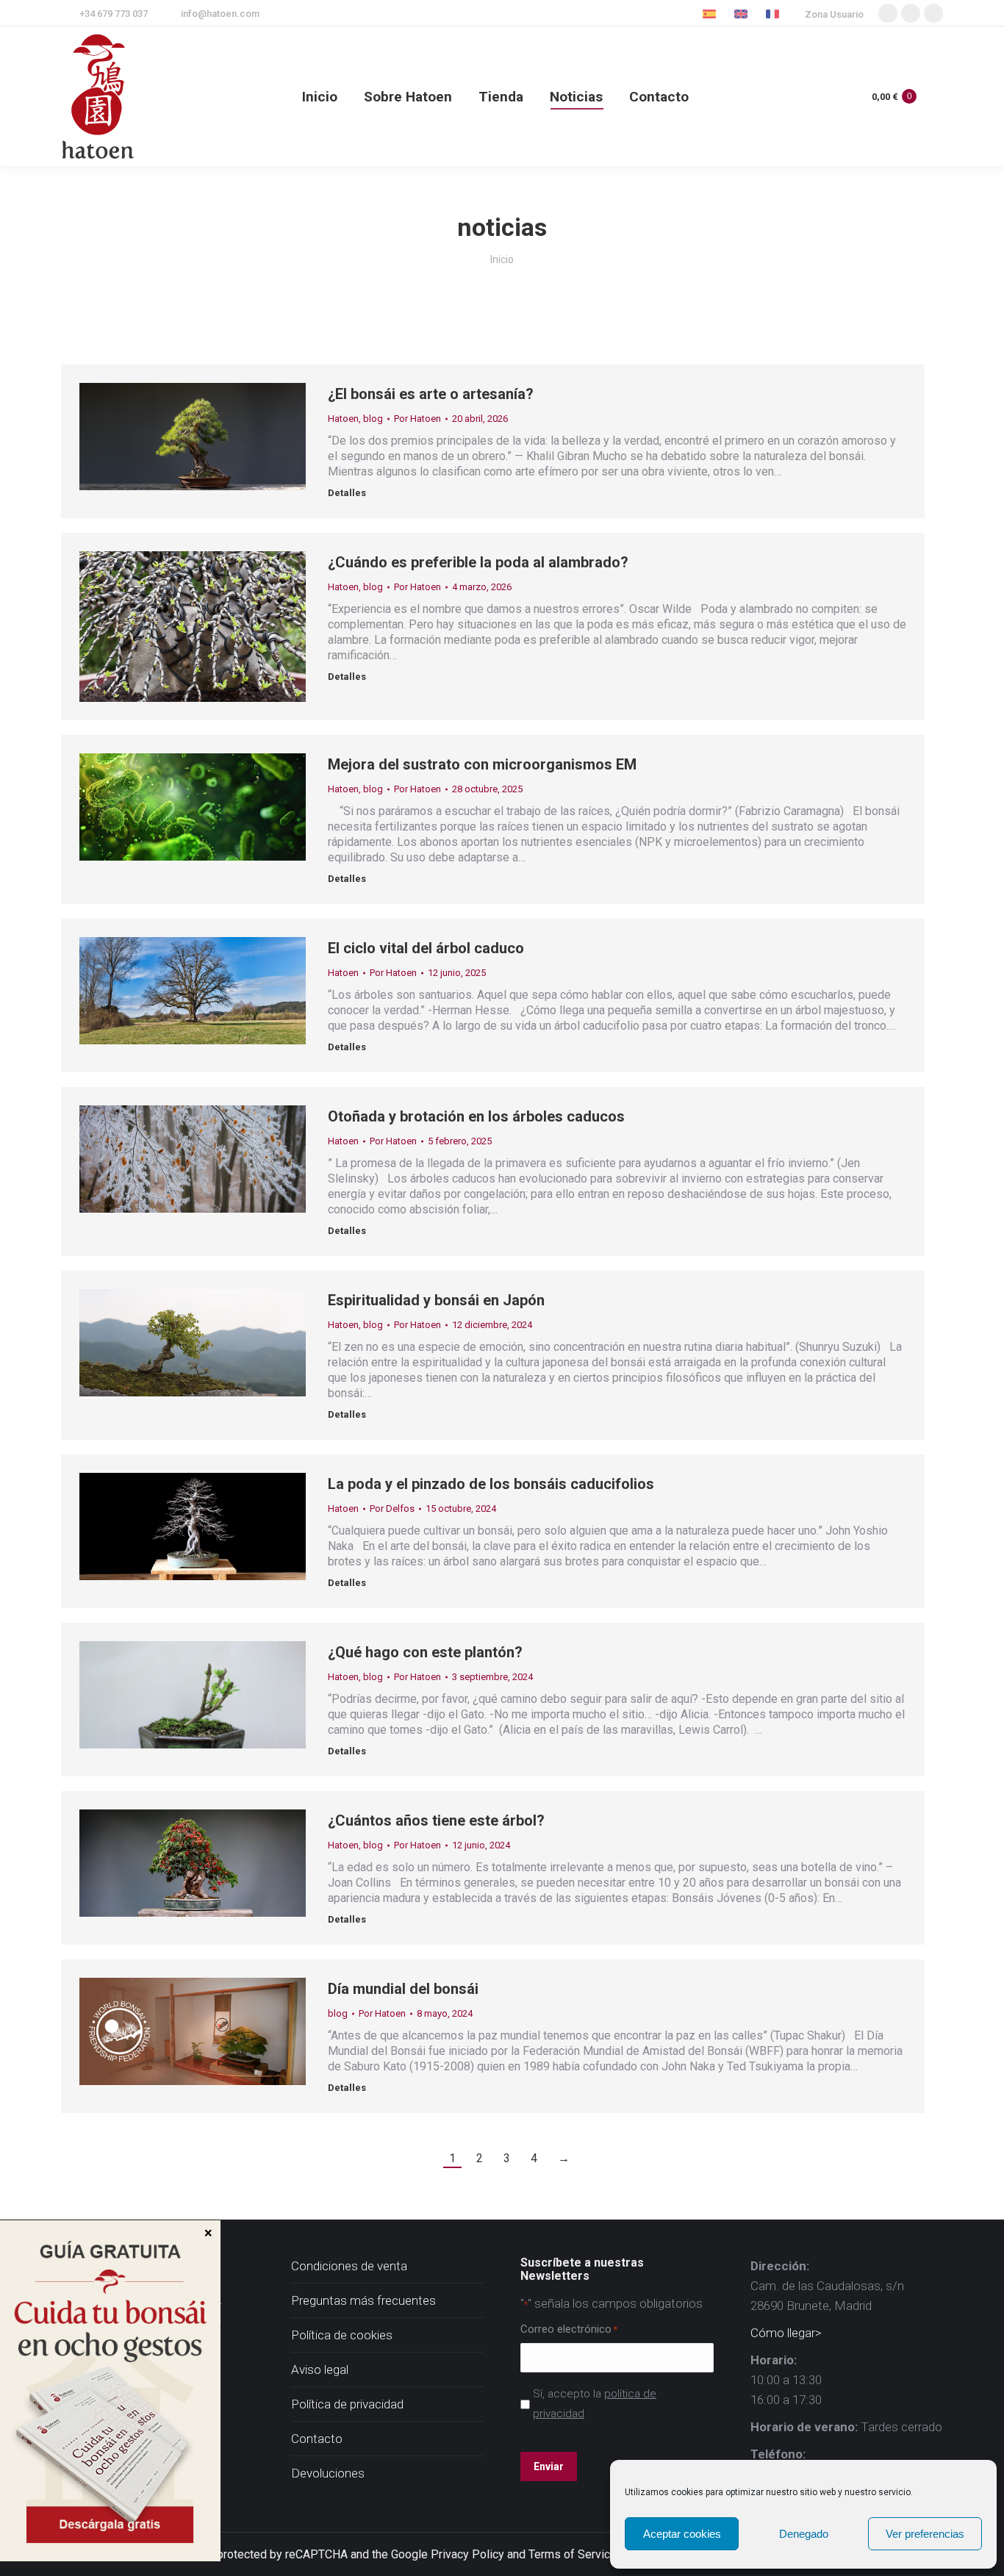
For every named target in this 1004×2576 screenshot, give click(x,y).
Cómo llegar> (786, 2333)
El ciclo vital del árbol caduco (426, 948)
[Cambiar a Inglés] (743, 14)
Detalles (347, 493)
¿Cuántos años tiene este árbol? (436, 1820)
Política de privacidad (347, 2404)
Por (417, 419)
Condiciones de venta (349, 2266)
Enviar (549, 2466)
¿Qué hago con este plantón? (425, 1652)
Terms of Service (573, 2554)
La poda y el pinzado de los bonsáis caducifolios (491, 1484)
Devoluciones (328, 2473)
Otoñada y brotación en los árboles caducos (476, 1116)
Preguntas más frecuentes (363, 2300)
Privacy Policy (467, 2554)
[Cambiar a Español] (711, 14)
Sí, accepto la (595, 2404)
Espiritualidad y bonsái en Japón (436, 1300)
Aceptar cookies (682, 2534)
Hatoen (343, 419)
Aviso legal (320, 2369)
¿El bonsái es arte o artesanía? (431, 394)
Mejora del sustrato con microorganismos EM (482, 764)
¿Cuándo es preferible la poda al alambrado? (478, 562)
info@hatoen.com (220, 14)
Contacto (317, 2439)
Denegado (804, 2534)
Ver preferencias (925, 2534)
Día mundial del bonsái (403, 1989)
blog (373, 419)
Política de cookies (342, 2335)
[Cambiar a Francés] (774, 14)
